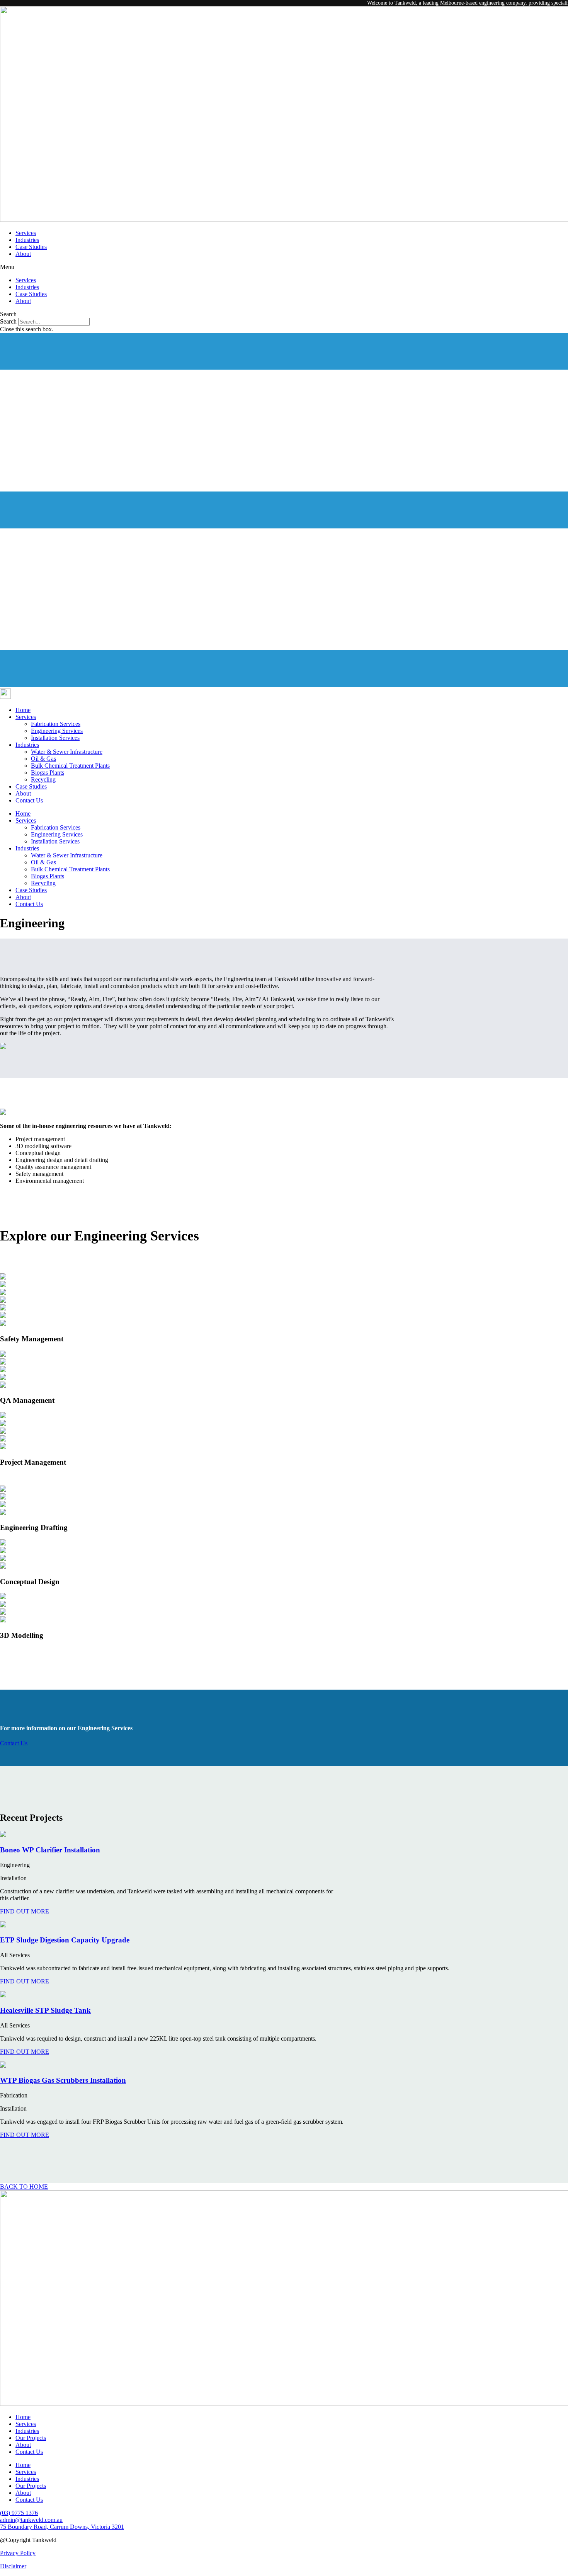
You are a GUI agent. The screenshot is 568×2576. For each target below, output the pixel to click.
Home (23, 710)
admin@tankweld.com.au (31, 2520)
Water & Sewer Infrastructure (67, 752)
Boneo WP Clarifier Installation (50, 1850)
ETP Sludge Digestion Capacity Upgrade (65, 1940)
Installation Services (55, 738)
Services (26, 233)
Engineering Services (57, 731)
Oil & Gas (43, 759)
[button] (284, 267)
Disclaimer (13, 2566)
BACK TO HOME (24, 2187)
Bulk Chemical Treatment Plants (70, 766)
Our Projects (31, 2438)
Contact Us (29, 800)
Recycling (43, 779)
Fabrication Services (56, 724)
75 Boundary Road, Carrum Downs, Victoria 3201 (62, 2527)
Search (8, 321)
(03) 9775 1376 (19, 2513)
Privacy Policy (18, 2553)
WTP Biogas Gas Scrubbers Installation (63, 2080)
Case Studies (31, 247)
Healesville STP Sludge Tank (45, 2010)
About (23, 254)
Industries (27, 240)
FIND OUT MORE (25, 1911)
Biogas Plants (48, 773)
